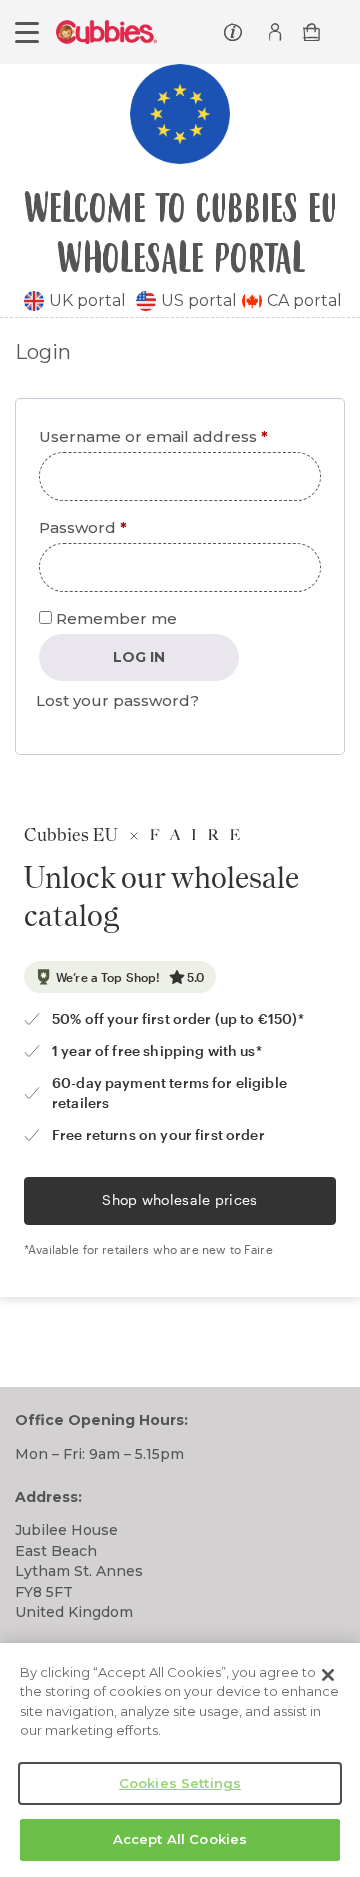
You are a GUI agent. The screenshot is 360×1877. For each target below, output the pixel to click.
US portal (199, 300)
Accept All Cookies (180, 1839)
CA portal (304, 300)
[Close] (328, 1675)
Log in (139, 657)
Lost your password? (117, 700)
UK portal (87, 300)
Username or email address (180, 436)
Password (119, 527)
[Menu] (27, 32)
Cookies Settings (180, 1783)
